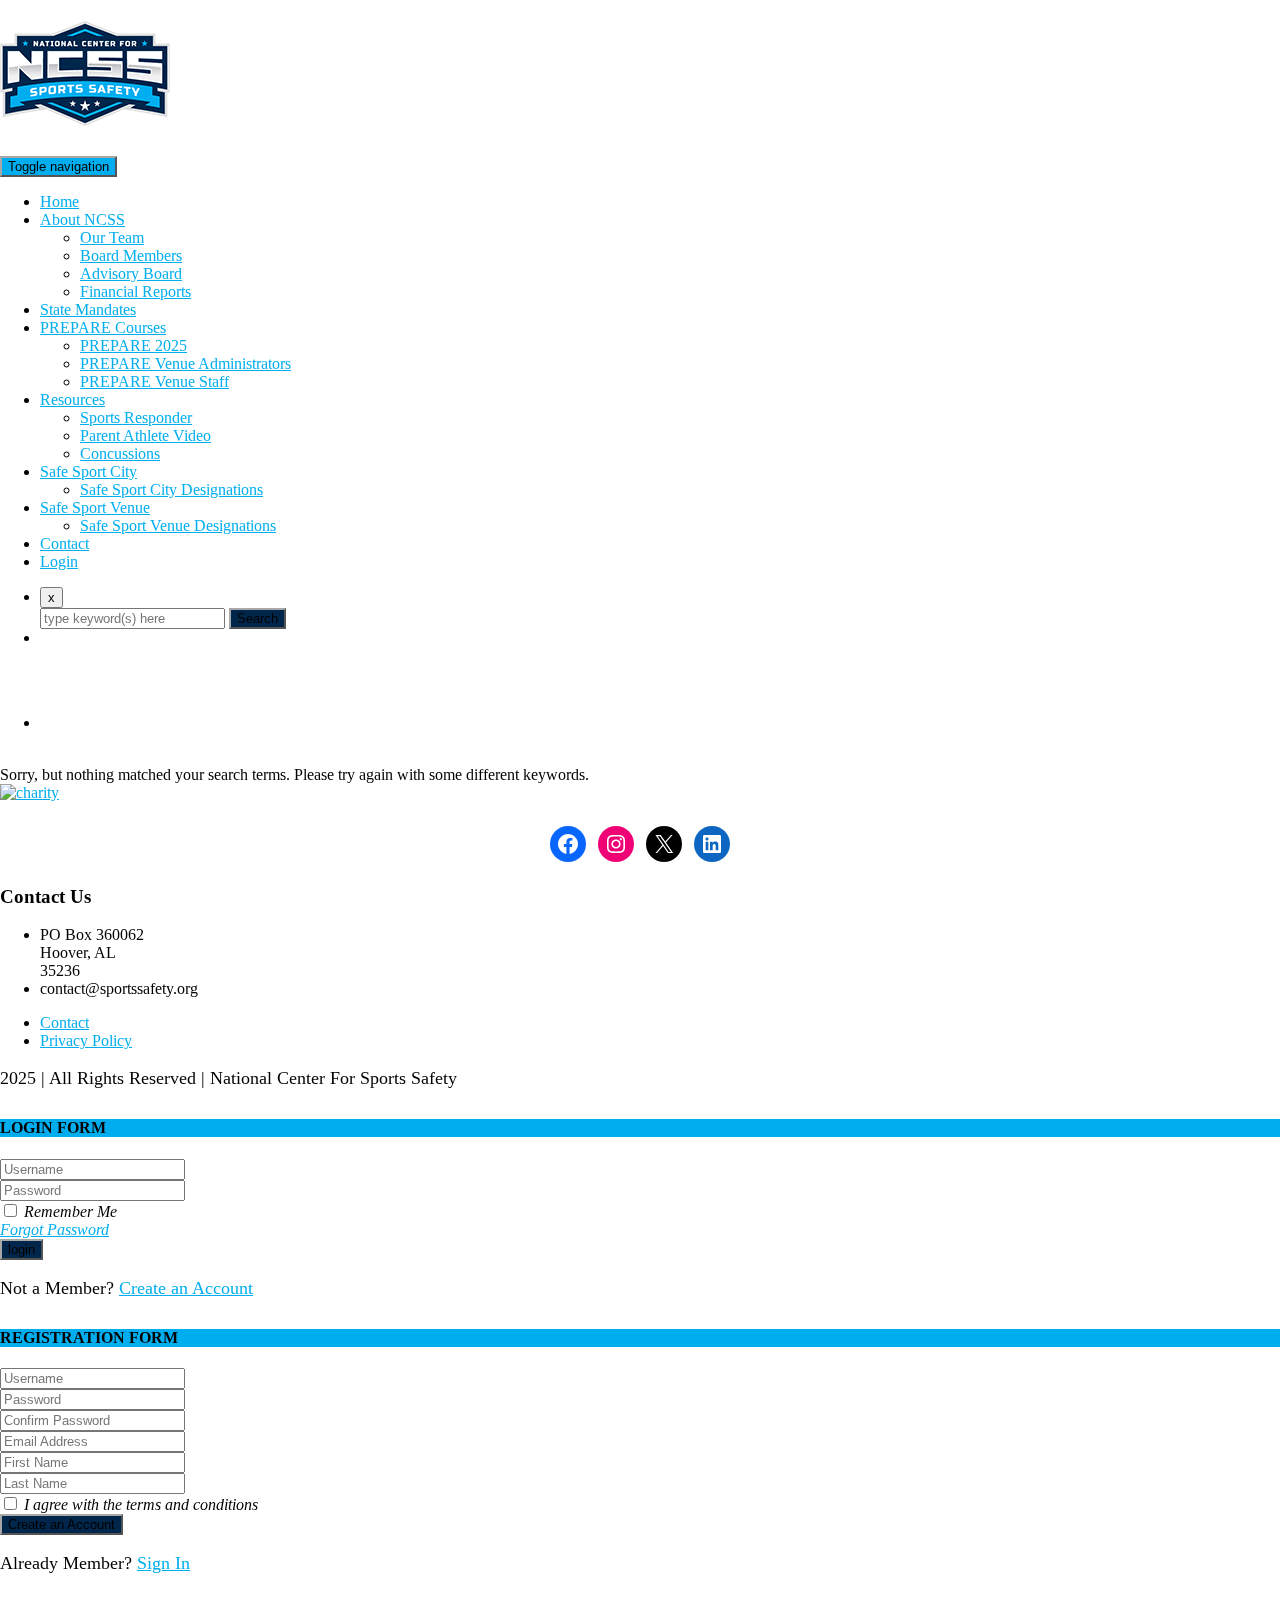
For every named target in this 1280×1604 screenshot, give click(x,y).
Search (257, 618)
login (21, 1249)
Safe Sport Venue (95, 507)
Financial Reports (135, 291)
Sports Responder (136, 417)
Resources (72, 399)
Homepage (74, 722)
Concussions (120, 453)
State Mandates (88, 309)
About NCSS (82, 219)
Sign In (163, 1563)
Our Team (112, 237)
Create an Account (186, 1288)
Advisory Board (131, 273)
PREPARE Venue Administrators (185, 363)
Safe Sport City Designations (171, 489)
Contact (64, 543)
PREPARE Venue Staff (154, 381)
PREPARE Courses (103, 327)
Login (59, 561)
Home (59, 201)
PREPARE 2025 (133, 345)
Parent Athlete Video (145, 435)
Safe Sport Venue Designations (178, 525)
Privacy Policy (86, 1040)
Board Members (131, 255)
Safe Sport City (88, 471)
